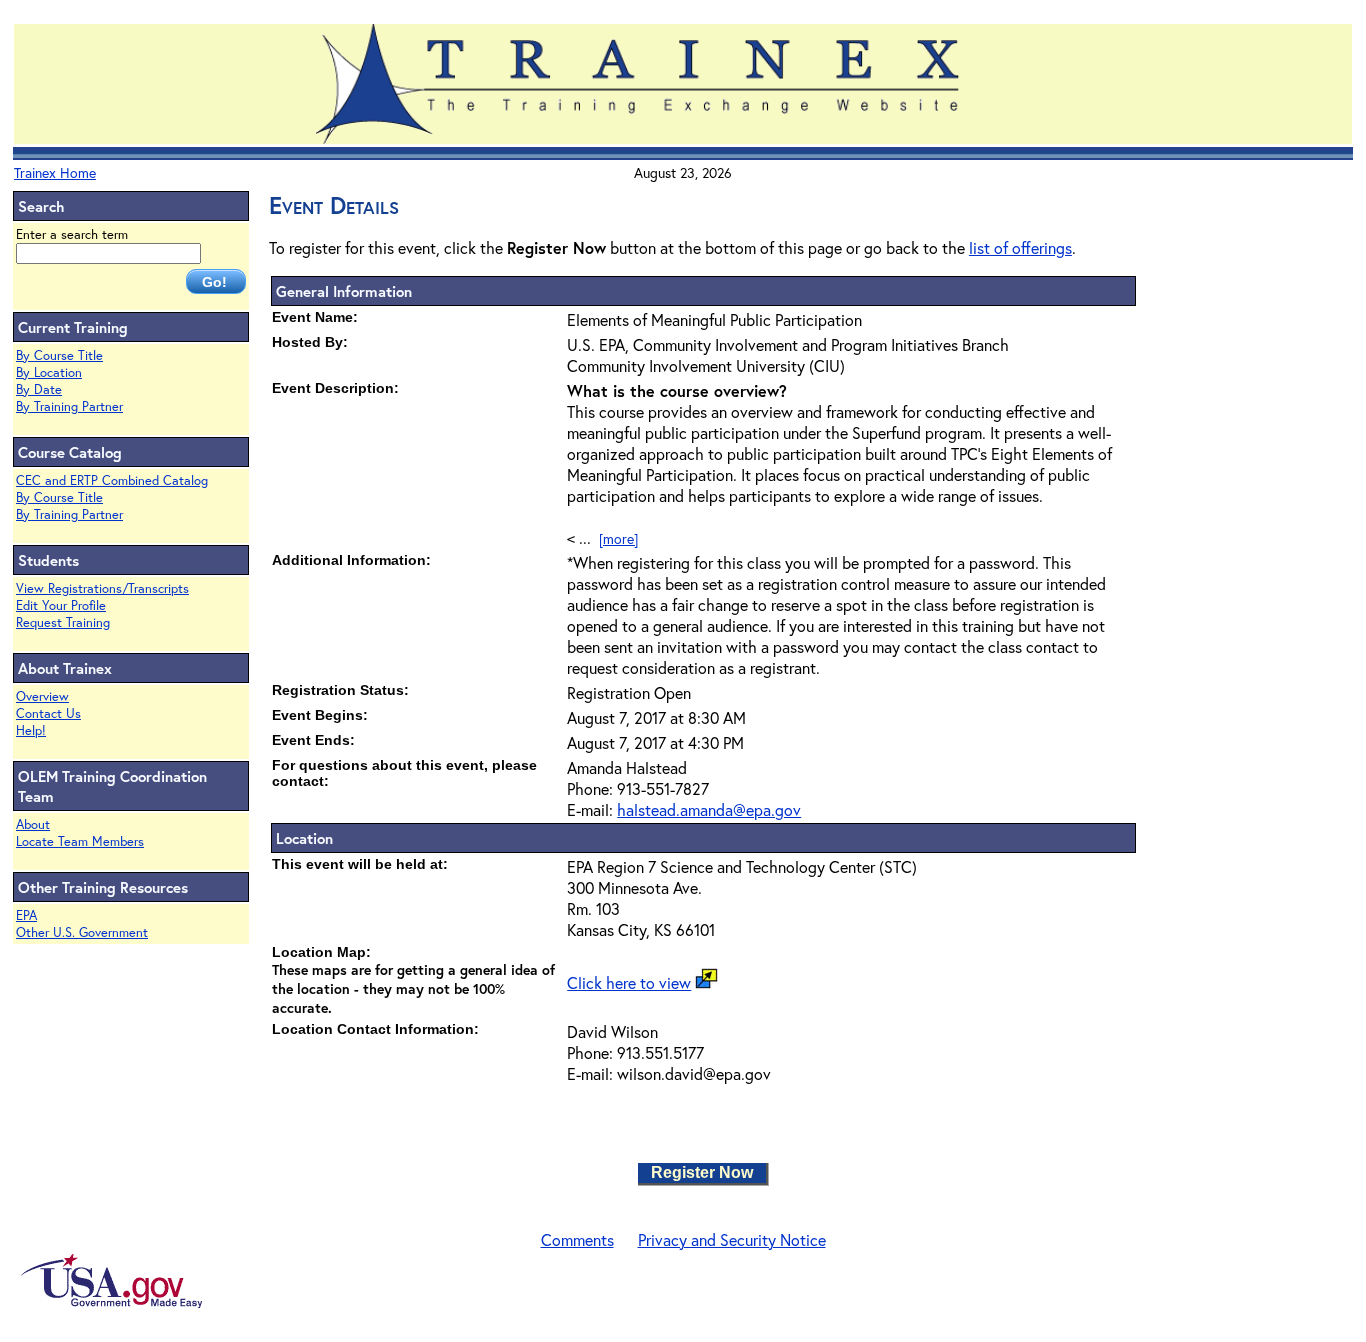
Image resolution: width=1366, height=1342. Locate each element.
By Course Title (59, 355)
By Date (39, 389)
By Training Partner (69, 406)
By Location (49, 372)
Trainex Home (55, 172)
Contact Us (48, 713)
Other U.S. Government (82, 932)
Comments (577, 1239)
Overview (42, 696)
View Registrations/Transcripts (102, 588)
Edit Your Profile (61, 605)
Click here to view (629, 982)
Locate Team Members (80, 841)
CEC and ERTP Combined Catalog (112, 480)
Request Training (63, 622)
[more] (618, 538)
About (33, 824)
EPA (26, 915)
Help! (31, 730)
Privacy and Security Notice (732, 1239)
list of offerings (1020, 247)
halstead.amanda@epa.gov (709, 809)
